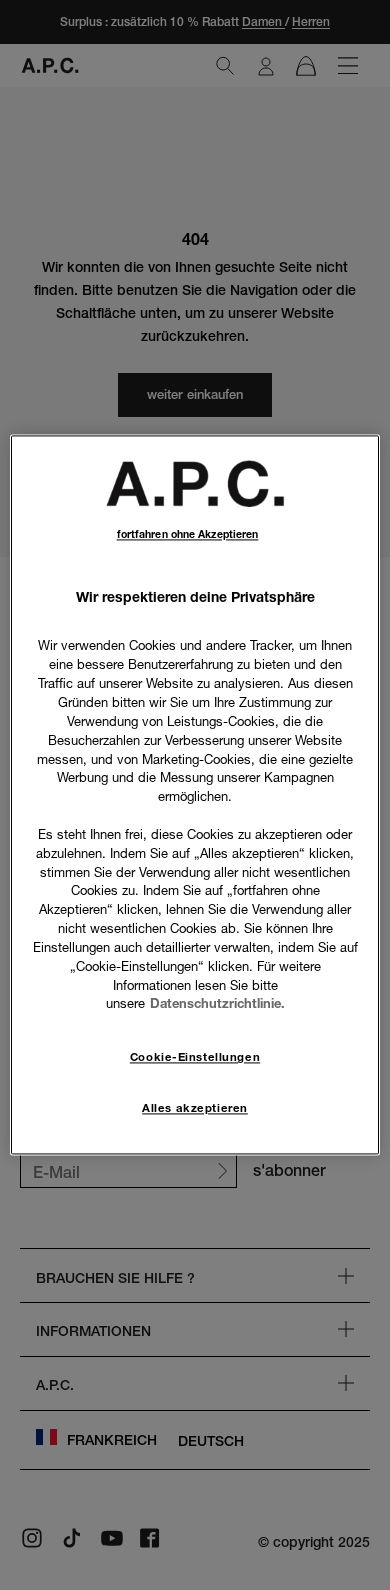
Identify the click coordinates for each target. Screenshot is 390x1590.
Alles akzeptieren (195, 1109)
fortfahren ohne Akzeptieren (188, 534)
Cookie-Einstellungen (195, 1058)
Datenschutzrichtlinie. (217, 1004)
